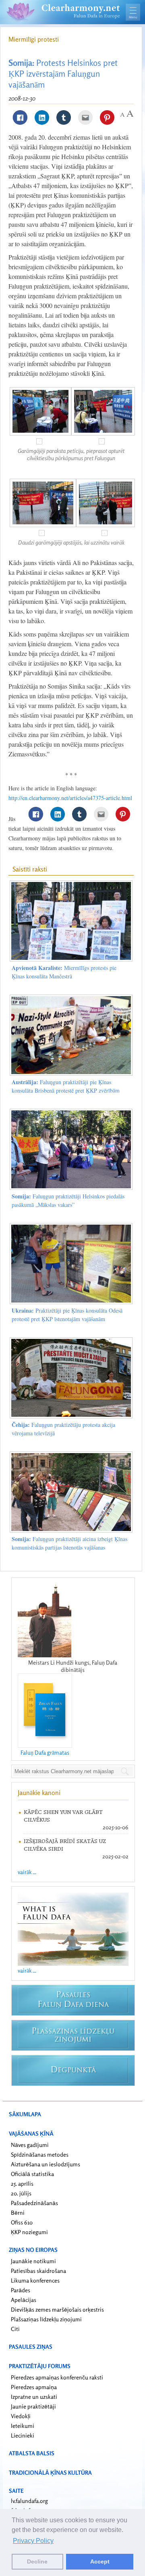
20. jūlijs (21, 2193)
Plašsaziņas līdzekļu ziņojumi (46, 2319)
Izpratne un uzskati (34, 2397)
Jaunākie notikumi (33, 2261)
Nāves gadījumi (30, 2145)
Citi (15, 2329)
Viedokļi (21, 2416)
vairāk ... (27, 1872)
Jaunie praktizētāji (33, 2406)
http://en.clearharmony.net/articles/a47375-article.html (70, 798)
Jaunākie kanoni (39, 1793)
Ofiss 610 (22, 2222)
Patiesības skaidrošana (38, 2271)
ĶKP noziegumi (29, 2232)
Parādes (21, 2290)
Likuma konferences (35, 2280)
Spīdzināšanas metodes (40, 2154)
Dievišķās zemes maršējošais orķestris (57, 2309)
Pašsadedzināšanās (34, 2203)
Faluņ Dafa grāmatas (45, 1752)
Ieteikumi (23, 2426)
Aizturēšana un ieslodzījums (46, 2164)
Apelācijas (24, 2300)
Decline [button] (37, 2561)
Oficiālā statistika (32, 2174)
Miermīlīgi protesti (34, 39)
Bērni (18, 2213)
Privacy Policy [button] (33, 2541)
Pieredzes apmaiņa (34, 2387)
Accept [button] (100, 2561)
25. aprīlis (22, 2183)
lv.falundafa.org (29, 2501)
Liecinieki (23, 2435)
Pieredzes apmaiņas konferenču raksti (57, 2377)
